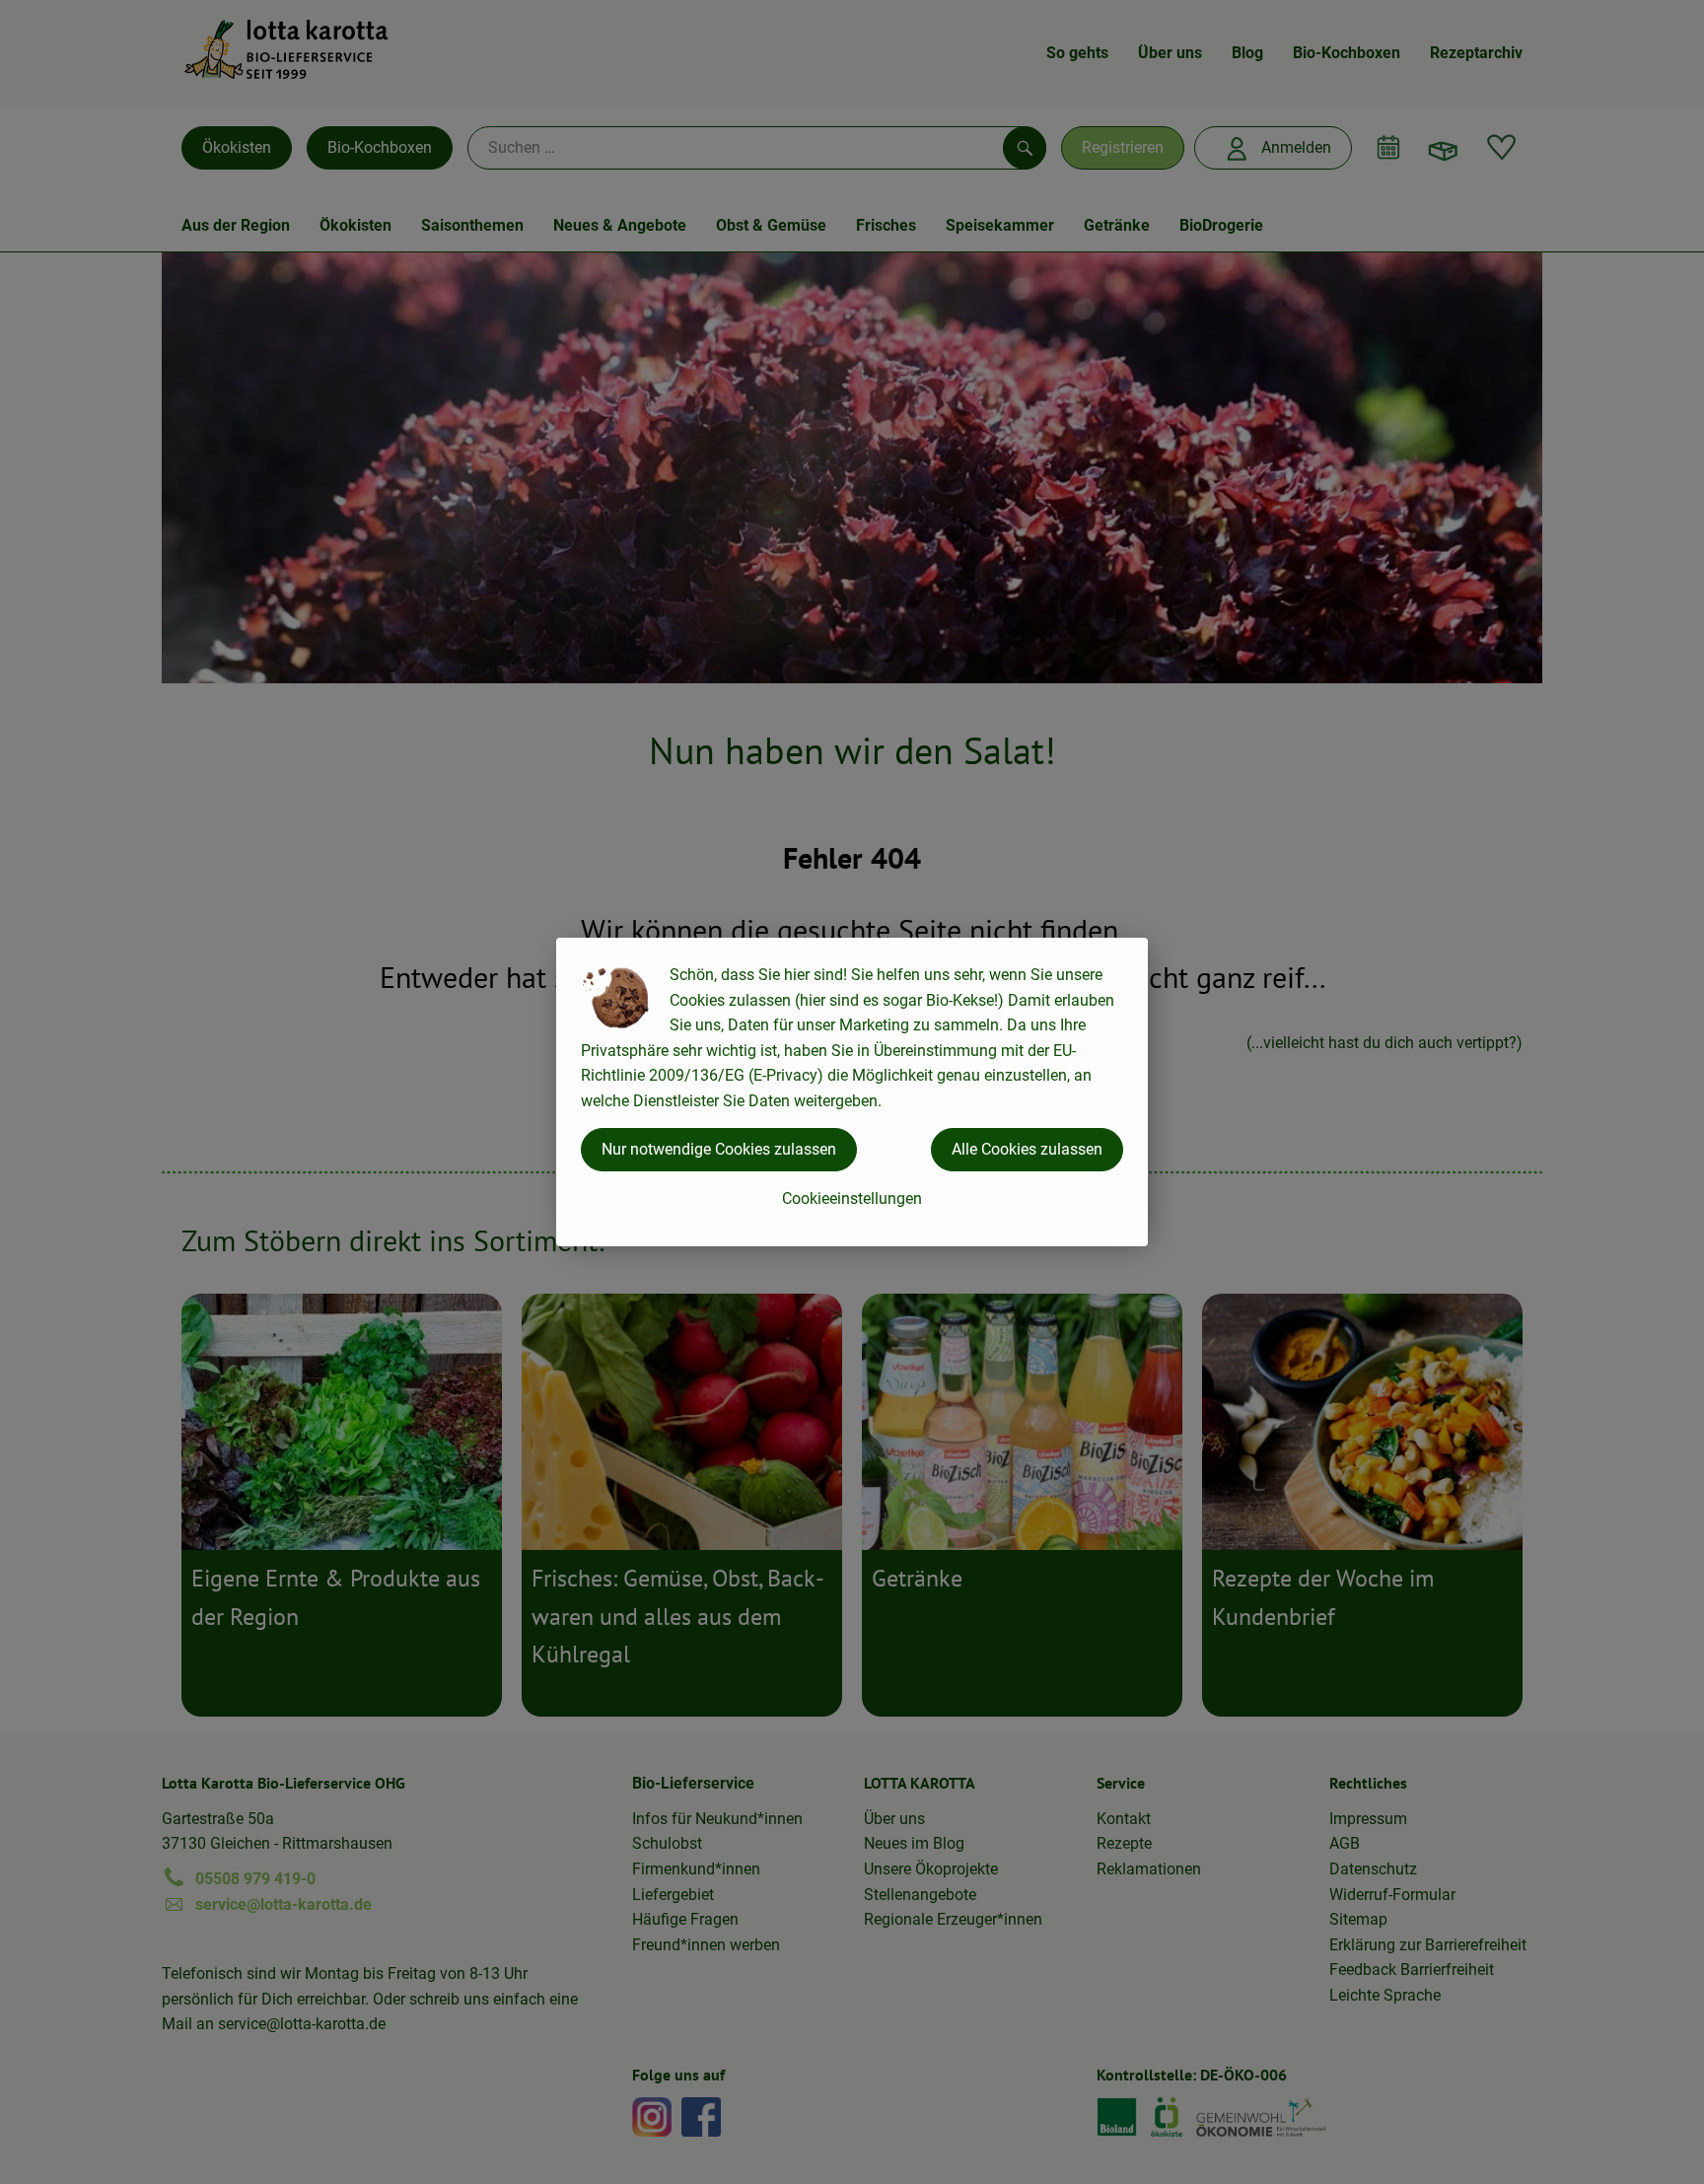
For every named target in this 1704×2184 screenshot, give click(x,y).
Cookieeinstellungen (852, 1198)
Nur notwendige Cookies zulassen (719, 1149)
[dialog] (852, 1092)
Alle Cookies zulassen (1027, 1149)
